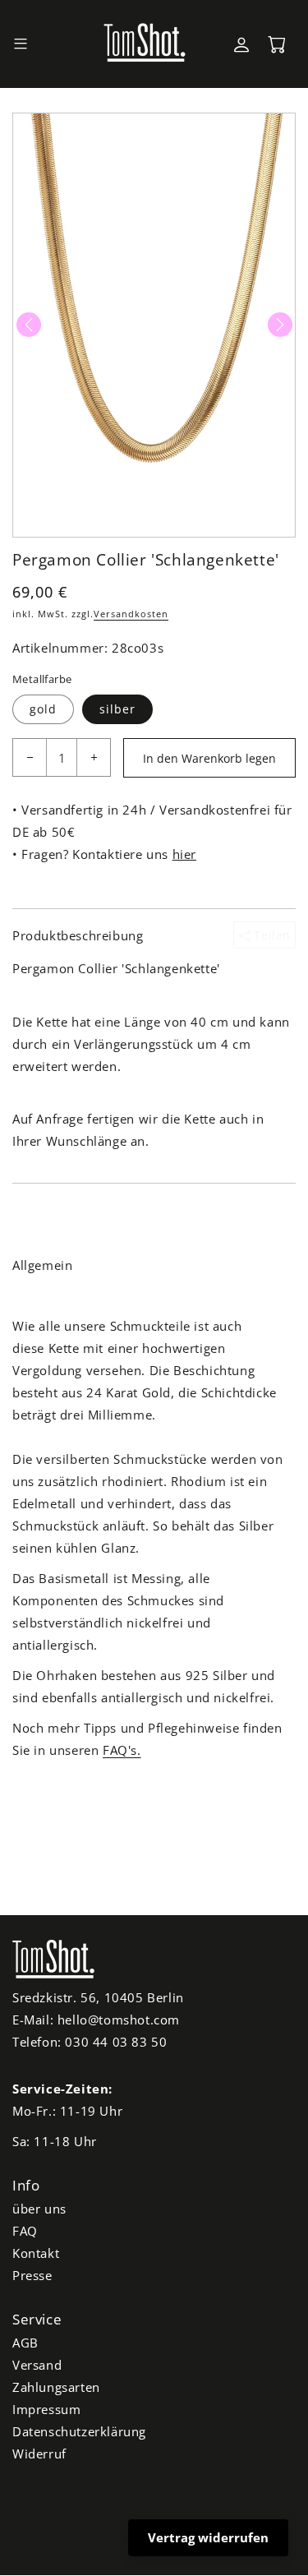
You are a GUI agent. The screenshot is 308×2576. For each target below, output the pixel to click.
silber (117, 709)
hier (184, 854)
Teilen (271, 935)
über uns (39, 2209)
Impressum (46, 2409)
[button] (21, 44)
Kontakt (36, 2253)
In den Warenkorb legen (209, 758)
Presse (32, 2275)
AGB (25, 2343)
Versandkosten (131, 614)
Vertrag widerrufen (208, 2537)
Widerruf (39, 2454)
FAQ (25, 2231)
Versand (37, 2365)
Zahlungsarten (56, 2387)
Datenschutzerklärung (79, 2431)
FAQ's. (122, 1750)
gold (43, 709)
